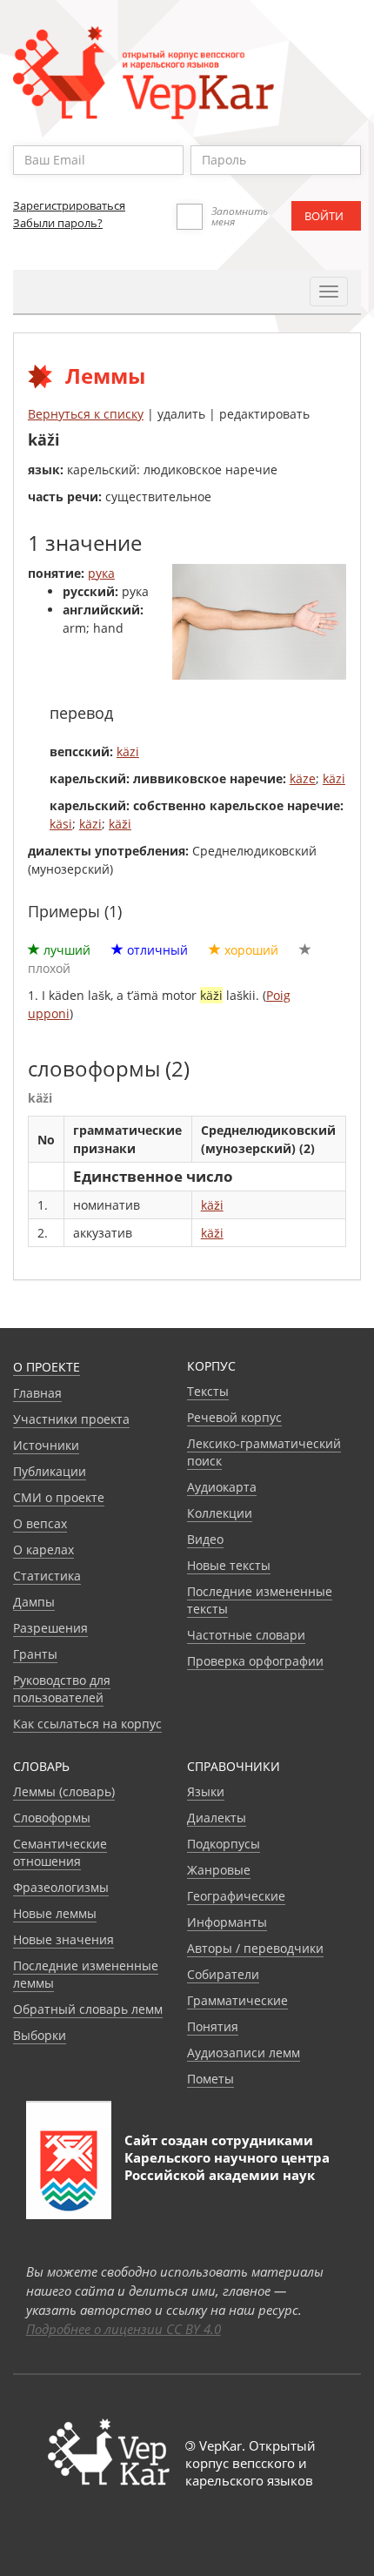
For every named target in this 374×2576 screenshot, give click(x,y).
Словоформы (52, 1818)
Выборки (40, 2035)
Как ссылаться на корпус (87, 1724)
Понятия (213, 2026)
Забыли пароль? (58, 223)
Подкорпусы (224, 1844)
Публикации (50, 1471)
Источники (46, 1445)
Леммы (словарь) (64, 1791)
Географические (236, 1896)
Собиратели (223, 1974)
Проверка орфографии (255, 1661)
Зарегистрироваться (69, 205)
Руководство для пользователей (62, 1689)
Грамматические (237, 2000)
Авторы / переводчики (255, 1948)
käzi (128, 751)
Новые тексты (229, 1565)
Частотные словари (246, 1635)
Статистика (47, 1576)
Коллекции (220, 1513)
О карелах (43, 1550)
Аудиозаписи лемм (244, 2053)
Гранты (35, 1654)
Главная (37, 1393)
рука (101, 573)
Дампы (34, 1602)
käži (120, 824)
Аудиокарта (222, 1487)
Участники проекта (71, 1419)
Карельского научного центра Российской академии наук (227, 2166)
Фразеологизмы (61, 1887)
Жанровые (219, 1870)
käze (303, 778)
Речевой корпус (234, 1417)
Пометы (210, 2079)
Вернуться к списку (86, 414)
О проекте (47, 1367)
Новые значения (63, 1939)
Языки (206, 1791)
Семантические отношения (60, 1852)
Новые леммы (55, 1913)
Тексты (208, 1391)
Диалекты (217, 1818)
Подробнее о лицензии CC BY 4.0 (124, 2329)
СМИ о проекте (59, 1497)
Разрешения (50, 1628)
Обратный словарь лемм (88, 2009)
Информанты (227, 1922)
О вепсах (40, 1523)
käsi (61, 824)
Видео (205, 1539)
